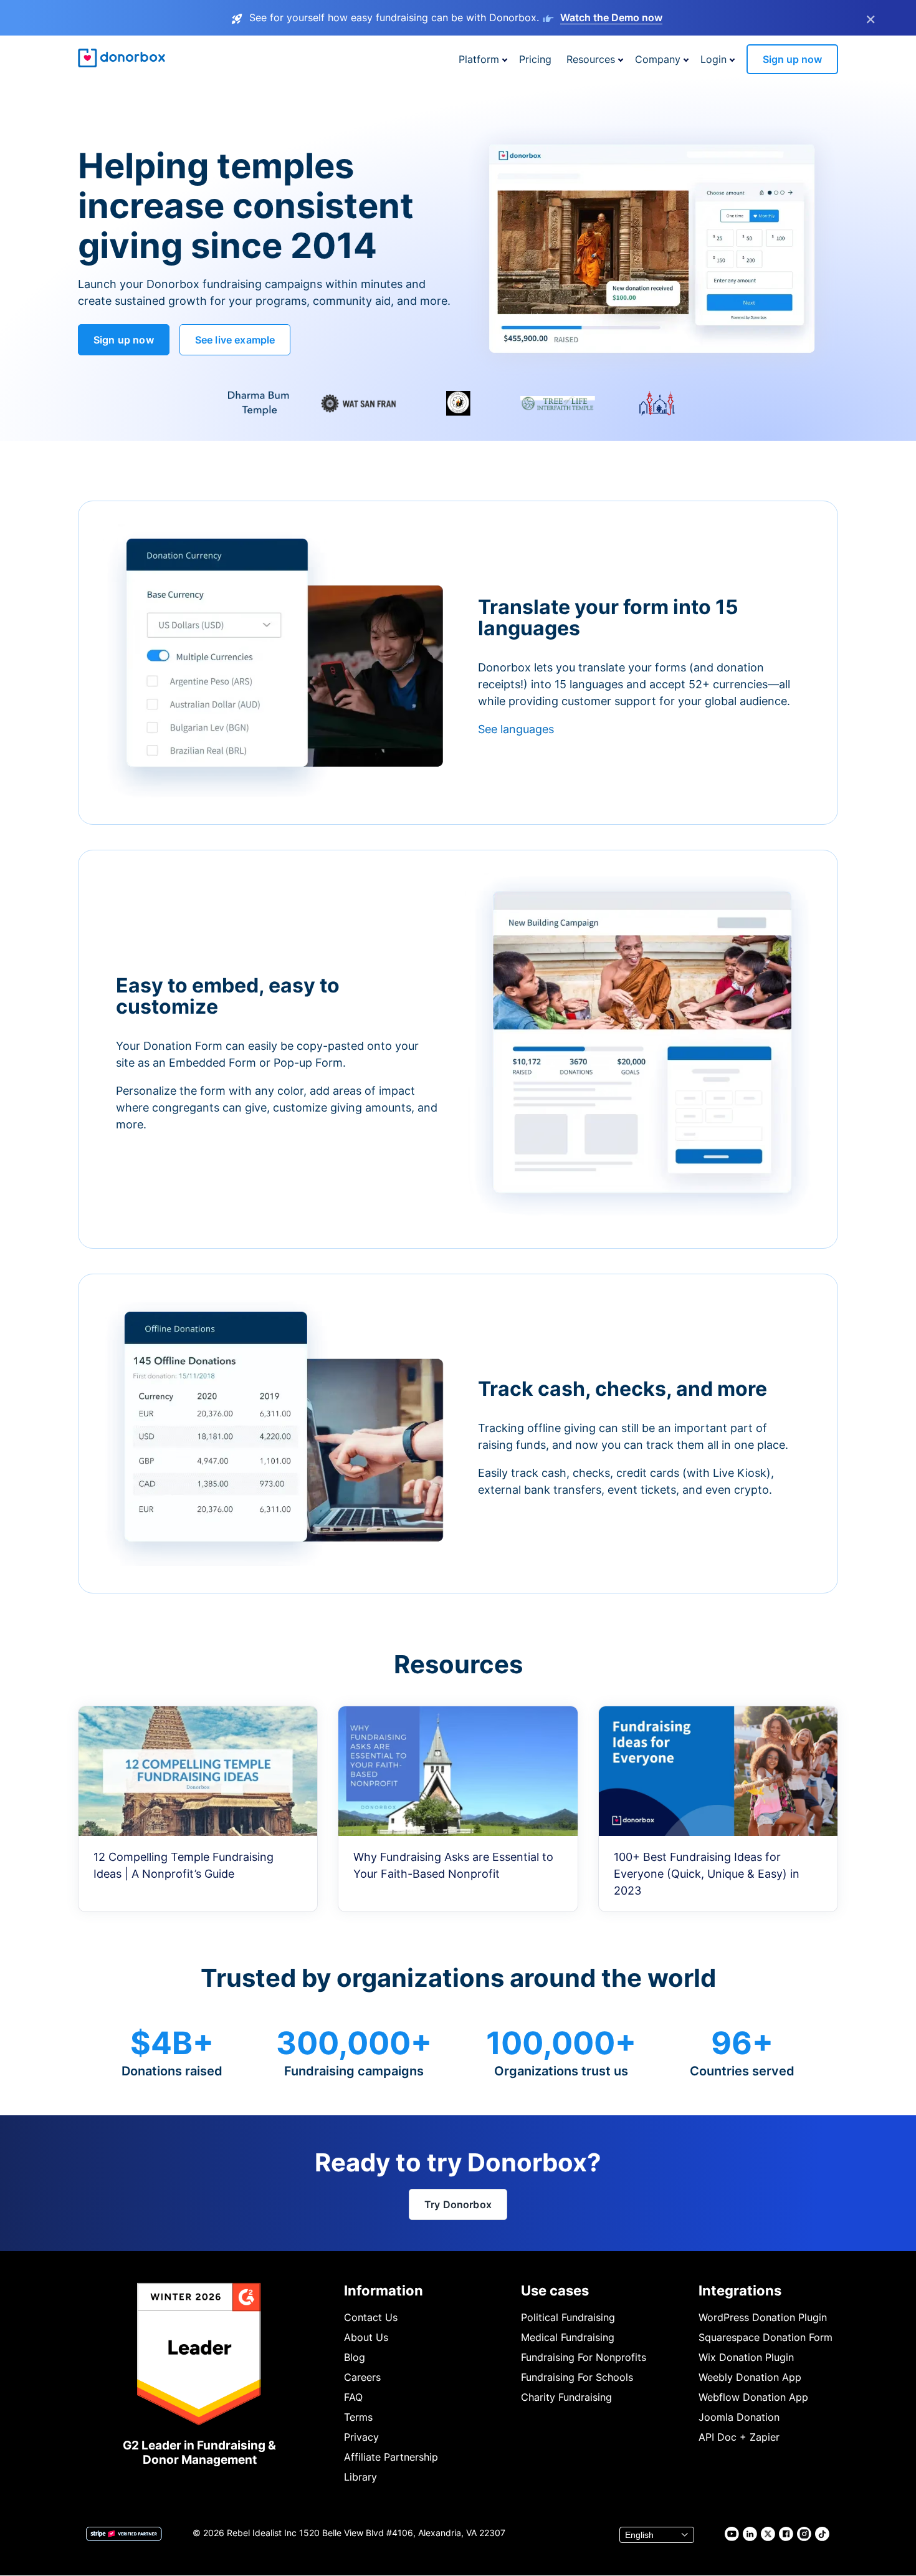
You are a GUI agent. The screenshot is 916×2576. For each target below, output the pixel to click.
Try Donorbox (458, 2204)
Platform (479, 59)
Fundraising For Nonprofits (584, 2357)
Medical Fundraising (568, 2337)
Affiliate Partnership (391, 2457)
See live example (235, 340)
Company (658, 59)
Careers (362, 2377)
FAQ (353, 2397)
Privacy (361, 2437)
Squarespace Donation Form (766, 2337)
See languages (516, 729)
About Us (366, 2337)
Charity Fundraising (566, 2397)
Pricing (535, 59)
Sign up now (792, 59)
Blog (355, 2357)
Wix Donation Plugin (746, 2357)
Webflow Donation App (753, 2397)
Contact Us (371, 2317)
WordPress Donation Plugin (763, 2317)
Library (360, 2477)
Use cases (555, 2290)
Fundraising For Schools (577, 2377)
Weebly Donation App (750, 2377)
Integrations (740, 2290)
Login (713, 59)
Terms (358, 2417)
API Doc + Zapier (739, 2437)
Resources (591, 59)
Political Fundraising (568, 2317)
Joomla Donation (739, 2417)
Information (384, 2290)
